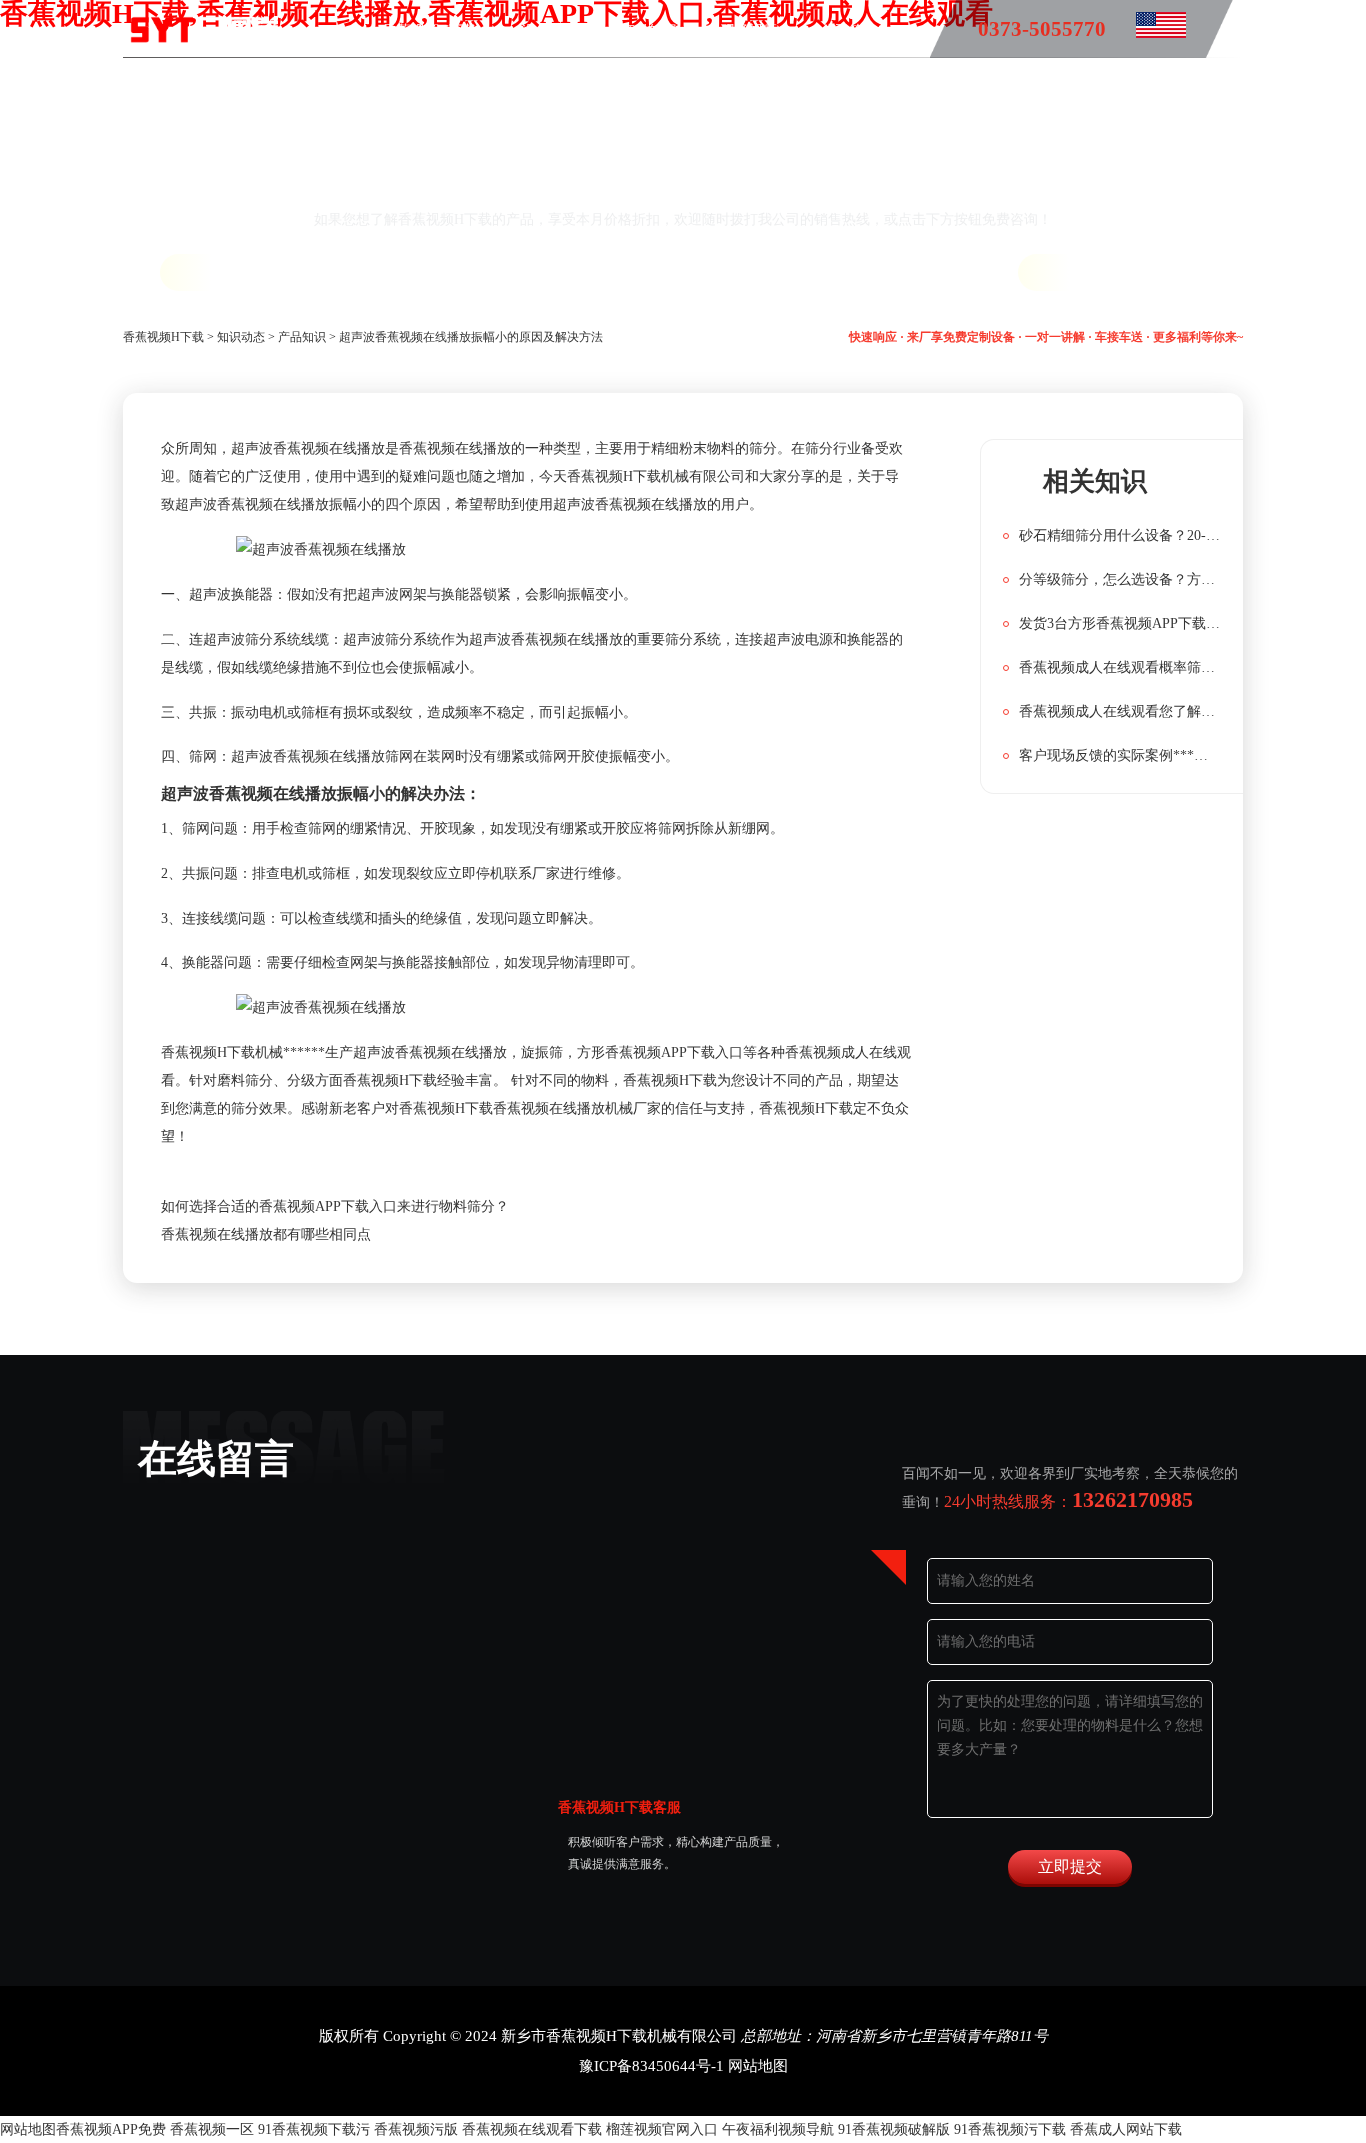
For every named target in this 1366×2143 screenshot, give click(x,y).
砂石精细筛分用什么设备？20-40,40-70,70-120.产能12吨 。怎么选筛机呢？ (1120, 535)
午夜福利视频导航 (778, 2129)
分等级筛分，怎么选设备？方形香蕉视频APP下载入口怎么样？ (1120, 579)
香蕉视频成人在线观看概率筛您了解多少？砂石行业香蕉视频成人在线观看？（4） (1120, 667)
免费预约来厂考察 (1139, 272)
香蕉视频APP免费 (111, 2129)
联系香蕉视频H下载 (630, 88)
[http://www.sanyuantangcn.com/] (1146, 30)
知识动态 (241, 337)
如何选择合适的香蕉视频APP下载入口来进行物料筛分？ (335, 1206)
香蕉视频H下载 (430, 30)
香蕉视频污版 (416, 2129)
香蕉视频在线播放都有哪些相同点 (266, 1234)
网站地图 (758, 2066)
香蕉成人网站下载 (1126, 2129)
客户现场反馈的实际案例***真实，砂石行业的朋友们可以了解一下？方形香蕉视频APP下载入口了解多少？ (1120, 755)
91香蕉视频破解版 (894, 2129)
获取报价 (229, 272)
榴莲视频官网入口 (662, 2129)
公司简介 (849, 30)
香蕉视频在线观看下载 (532, 2129)
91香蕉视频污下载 (1010, 2129)
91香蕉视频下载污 (314, 2129)
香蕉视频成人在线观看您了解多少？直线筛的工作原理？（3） (1120, 711)
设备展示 (549, 30)
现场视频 (749, 30)
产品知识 (649, 30)
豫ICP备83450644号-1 (651, 2066)
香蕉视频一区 (212, 2129)
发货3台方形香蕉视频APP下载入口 (1120, 623)
